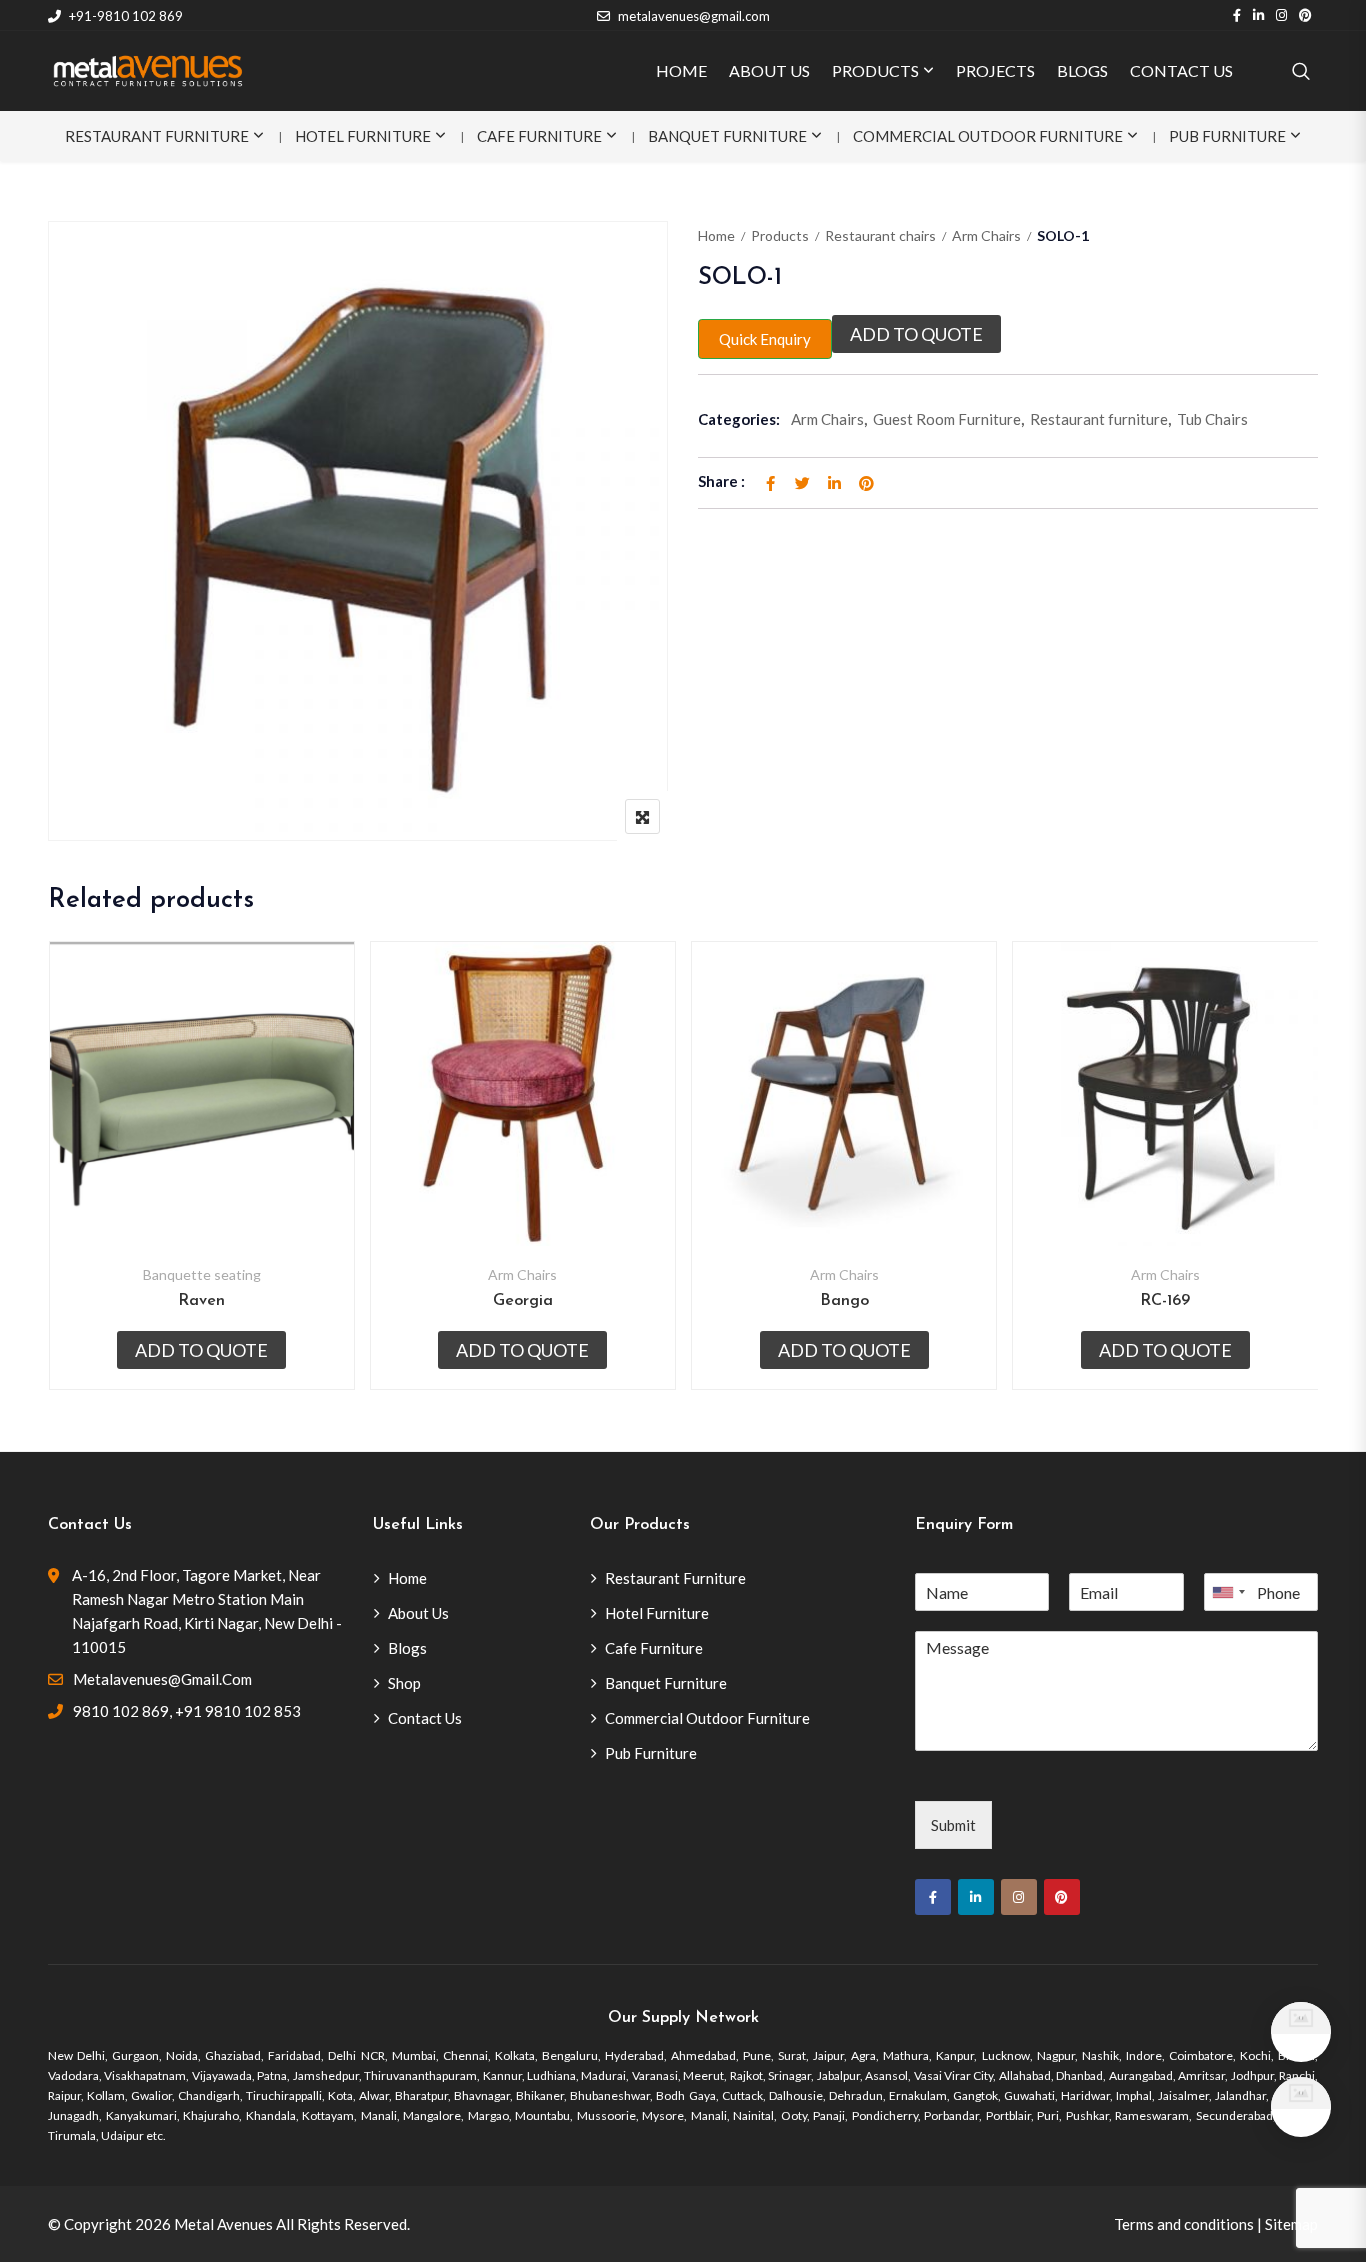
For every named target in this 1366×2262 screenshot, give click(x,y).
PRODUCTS (875, 70)
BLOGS (1082, 70)
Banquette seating (202, 1274)
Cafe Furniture (539, 136)
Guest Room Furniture (947, 419)
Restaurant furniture (1099, 419)
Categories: (739, 419)
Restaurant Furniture (157, 136)
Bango (844, 1301)
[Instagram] (1019, 1897)
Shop (404, 1683)
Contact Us (425, 1718)
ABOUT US (769, 70)
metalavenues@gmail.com (694, 16)
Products (780, 235)
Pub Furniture (1227, 136)
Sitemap (1291, 2224)
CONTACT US (1181, 70)
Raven (201, 1301)
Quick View (202, 1198)
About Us (418, 1613)
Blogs (407, 1648)
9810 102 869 (121, 1711)
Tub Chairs (1212, 419)
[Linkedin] (976, 1897)
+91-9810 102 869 (126, 16)
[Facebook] (933, 1897)
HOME (681, 70)
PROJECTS (995, 70)
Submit (953, 1825)
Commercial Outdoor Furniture (988, 136)
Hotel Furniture (363, 136)
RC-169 (1165, 1301)
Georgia (523, 1301)
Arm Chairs (986, 235)
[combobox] (1228, 1592)
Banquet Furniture (727, 136)
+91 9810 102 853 (238, 1711)
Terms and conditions (1184, 2224)
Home (716, 235)
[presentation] (62, 1185)
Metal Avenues (223, 2224)
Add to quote (916, 334)
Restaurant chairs (880, 235)
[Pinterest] (1062, 1897)
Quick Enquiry (765, 339)
